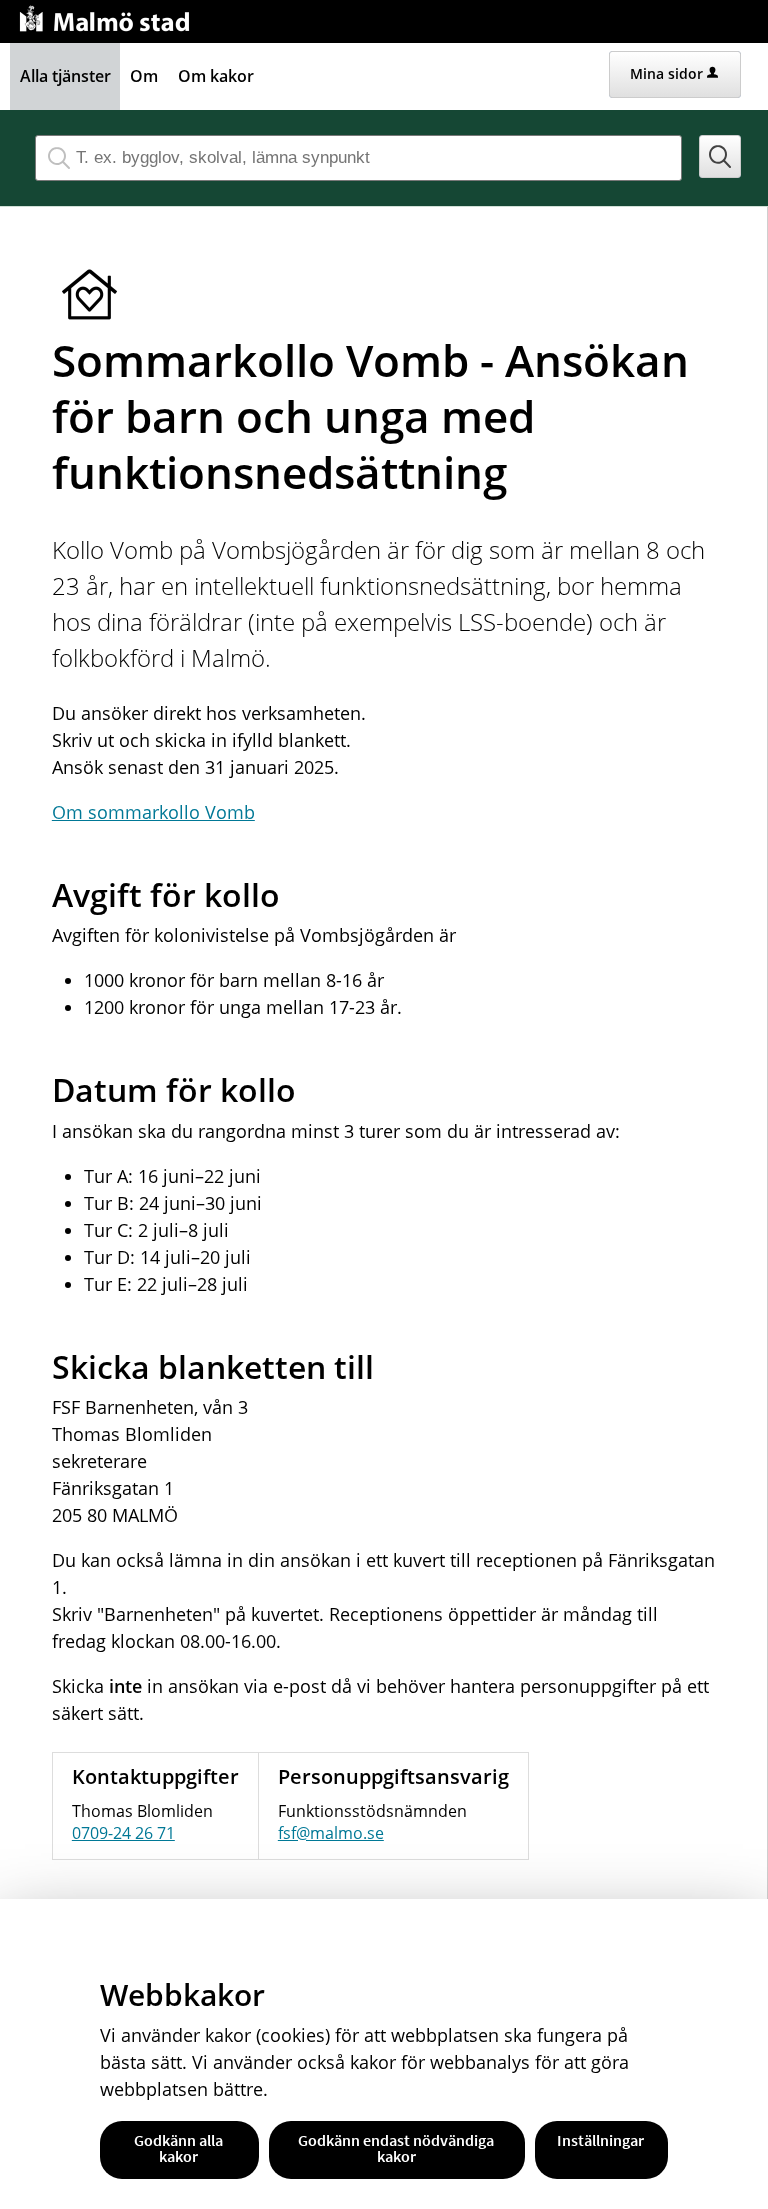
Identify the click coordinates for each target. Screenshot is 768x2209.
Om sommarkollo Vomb (153, 812)
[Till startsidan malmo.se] (108, 16)
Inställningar (600, 2140)
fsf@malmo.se (331, 1833)
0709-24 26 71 (123, 1833)
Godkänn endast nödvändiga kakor (396, 2148)
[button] (720, 156)
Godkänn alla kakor (178, 2148)
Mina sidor (666, 73)
